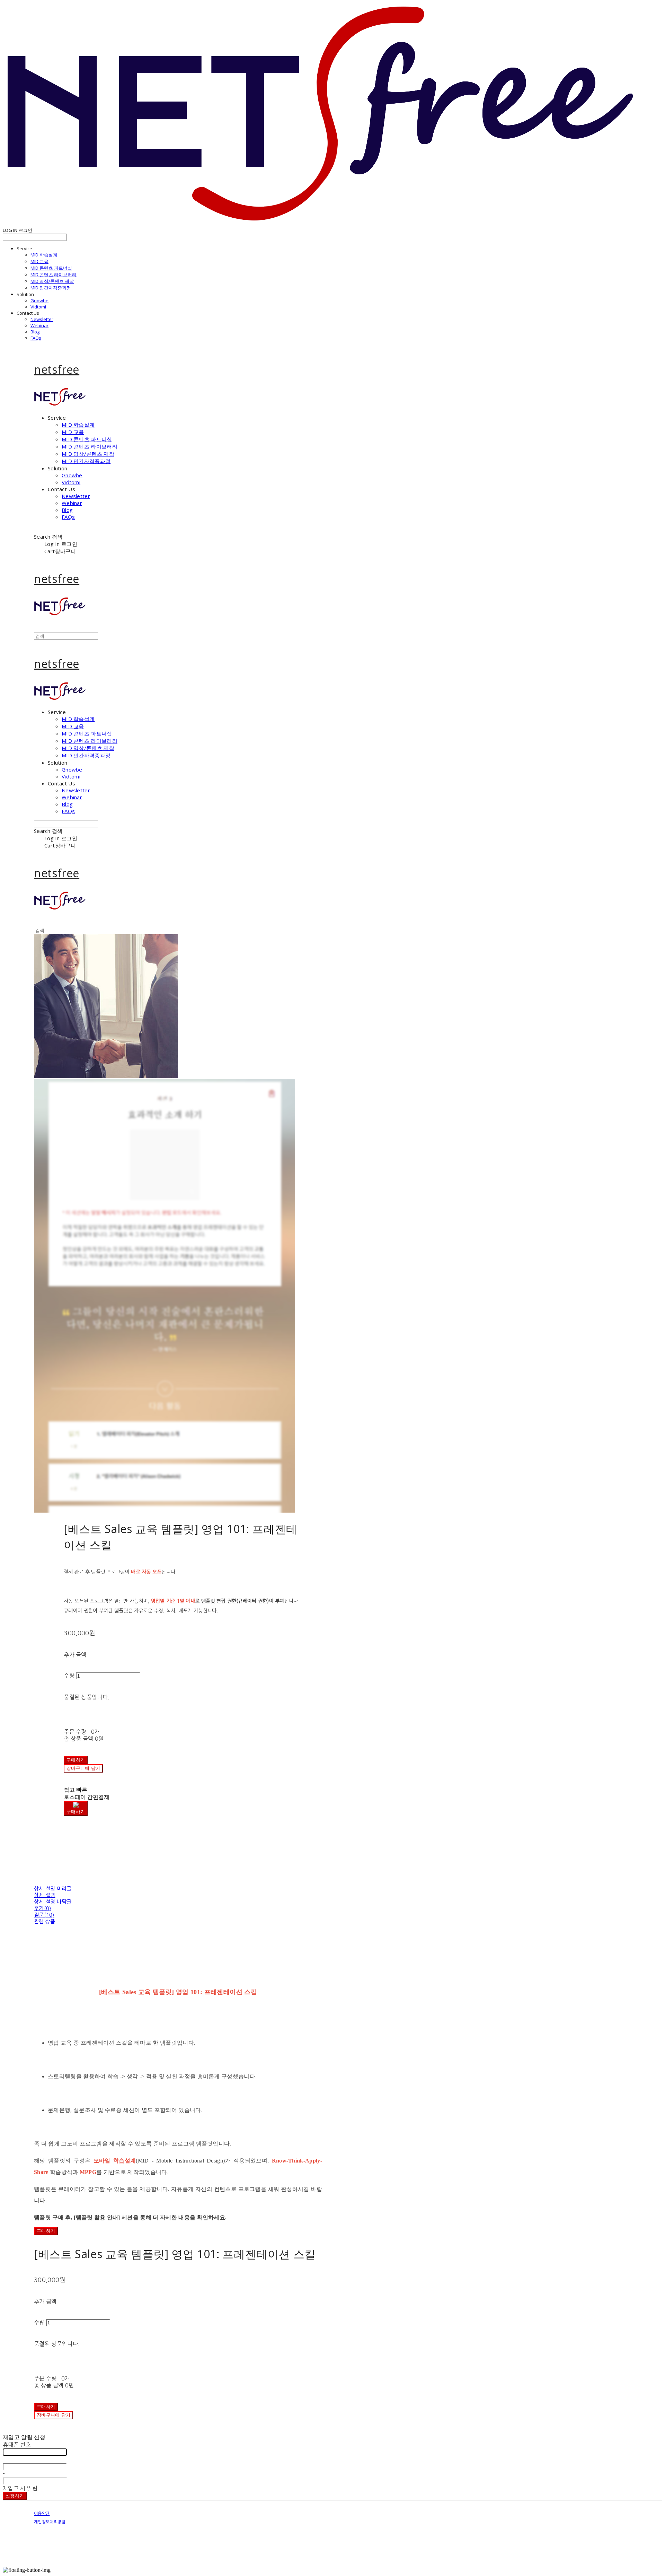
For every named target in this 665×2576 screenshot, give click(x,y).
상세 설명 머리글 (53, 1889)
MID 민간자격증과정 (51, 288)
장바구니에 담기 (54, 2415)
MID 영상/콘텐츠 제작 (52, 281)
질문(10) (44, 1915)
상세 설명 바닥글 (53, 1902)
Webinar (39, 325)
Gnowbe (39, 301)
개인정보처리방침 (50, 2522)
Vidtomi (38, 307)
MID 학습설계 (44, 255)
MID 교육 (39, 261)
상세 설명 (45, 1895)
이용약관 (42, 2514)
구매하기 (46, 2231)
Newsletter (42, 319)
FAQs (36, 338)
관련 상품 (45, 1921)
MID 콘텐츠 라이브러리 (54, 275)
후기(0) (43, 1908)
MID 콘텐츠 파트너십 (51, 268)
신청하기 (15, 2496)
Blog (35, 332)
